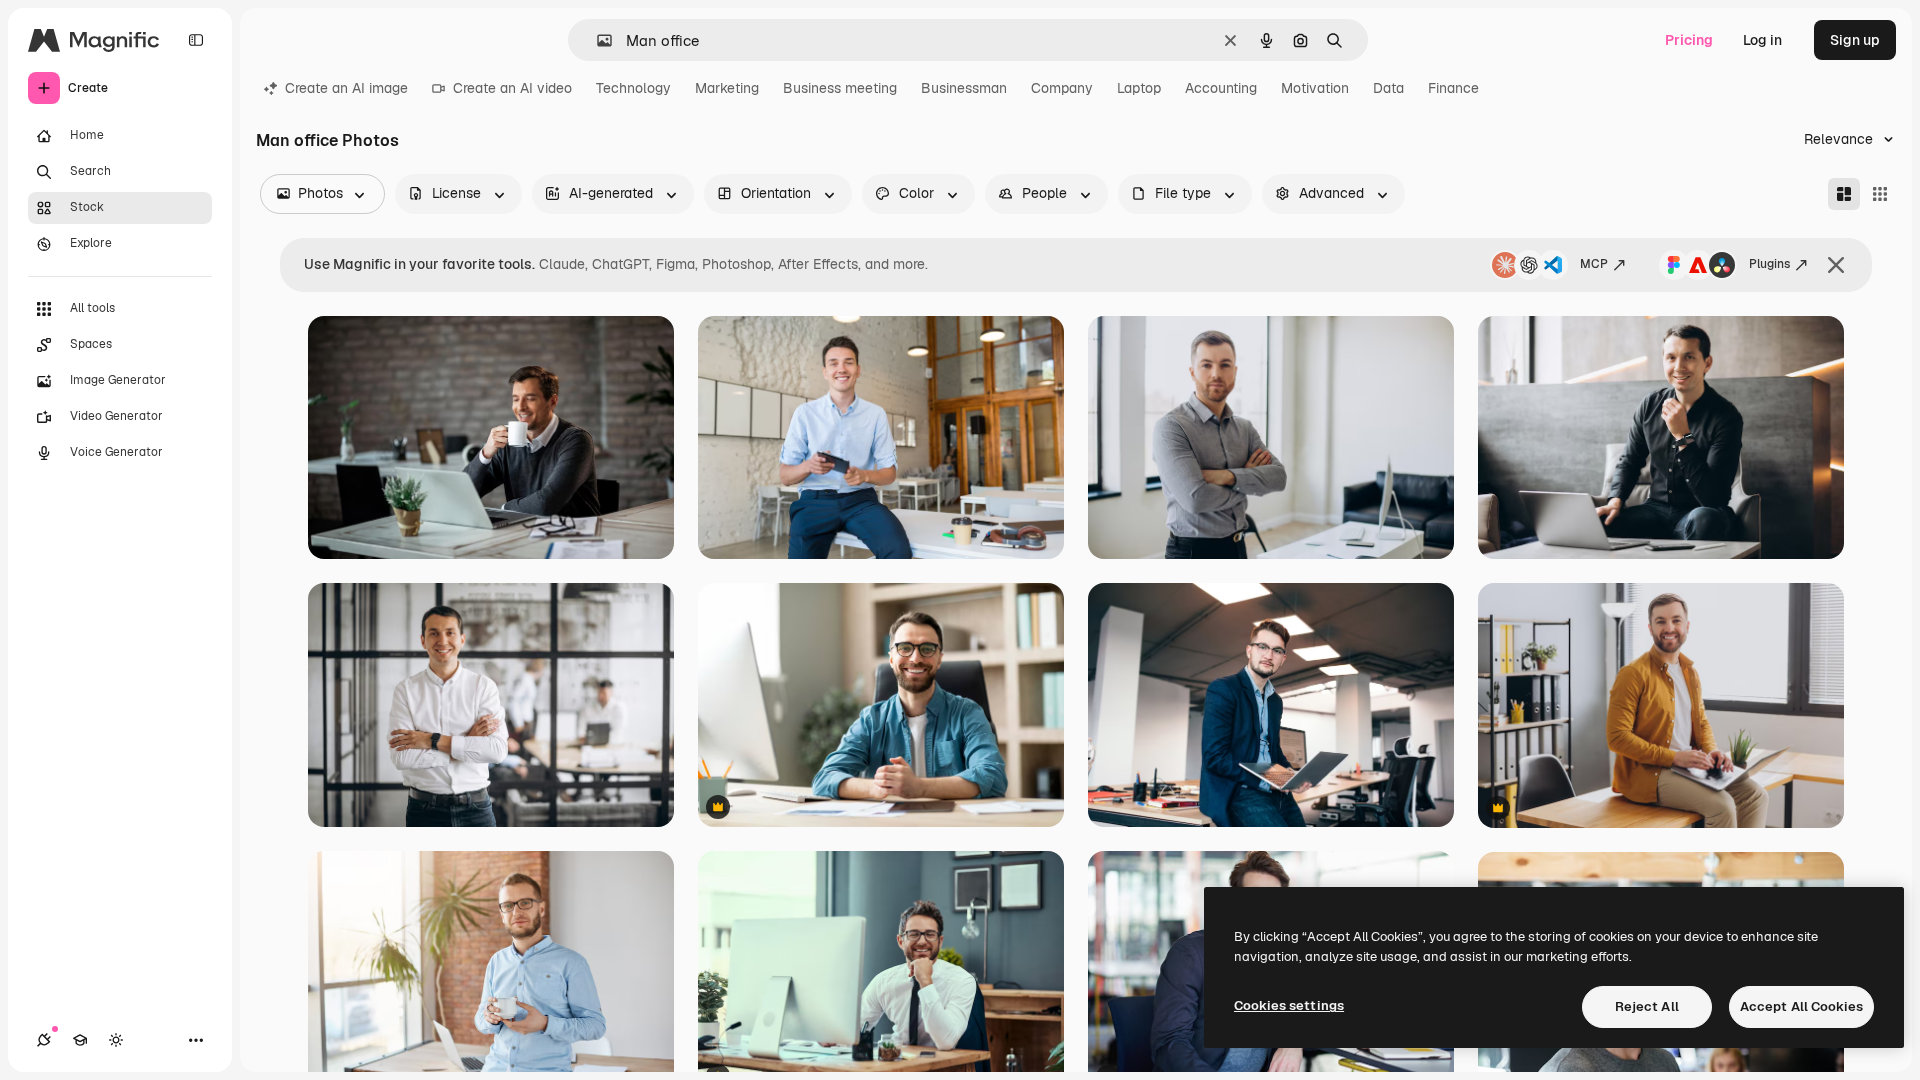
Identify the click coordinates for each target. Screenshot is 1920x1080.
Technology (633, 88)
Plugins (1769, 264)
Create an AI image (346, 88)
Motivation (1315, 88)
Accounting (1221, 88)
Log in (1762, 40)
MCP (1594, 264)
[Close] (1836, 265)
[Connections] (44, 1040)
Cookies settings (1289, 1005)
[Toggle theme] (116, 1040)
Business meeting (840, 88)
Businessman (964, 88)
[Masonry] (1844, 194)
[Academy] (80, 1040)
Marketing (727, 88)
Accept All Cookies (1801, 1006)
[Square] (1880, 194)
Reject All (1647, 1006)
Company (1062, 88)
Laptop (1139, 88)
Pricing (1689, 40)
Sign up (1855, 40)
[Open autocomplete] (596, 40)
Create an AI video (512, 88)
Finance (1453, 88)
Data (1388, 88)
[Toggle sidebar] (196, 40)
